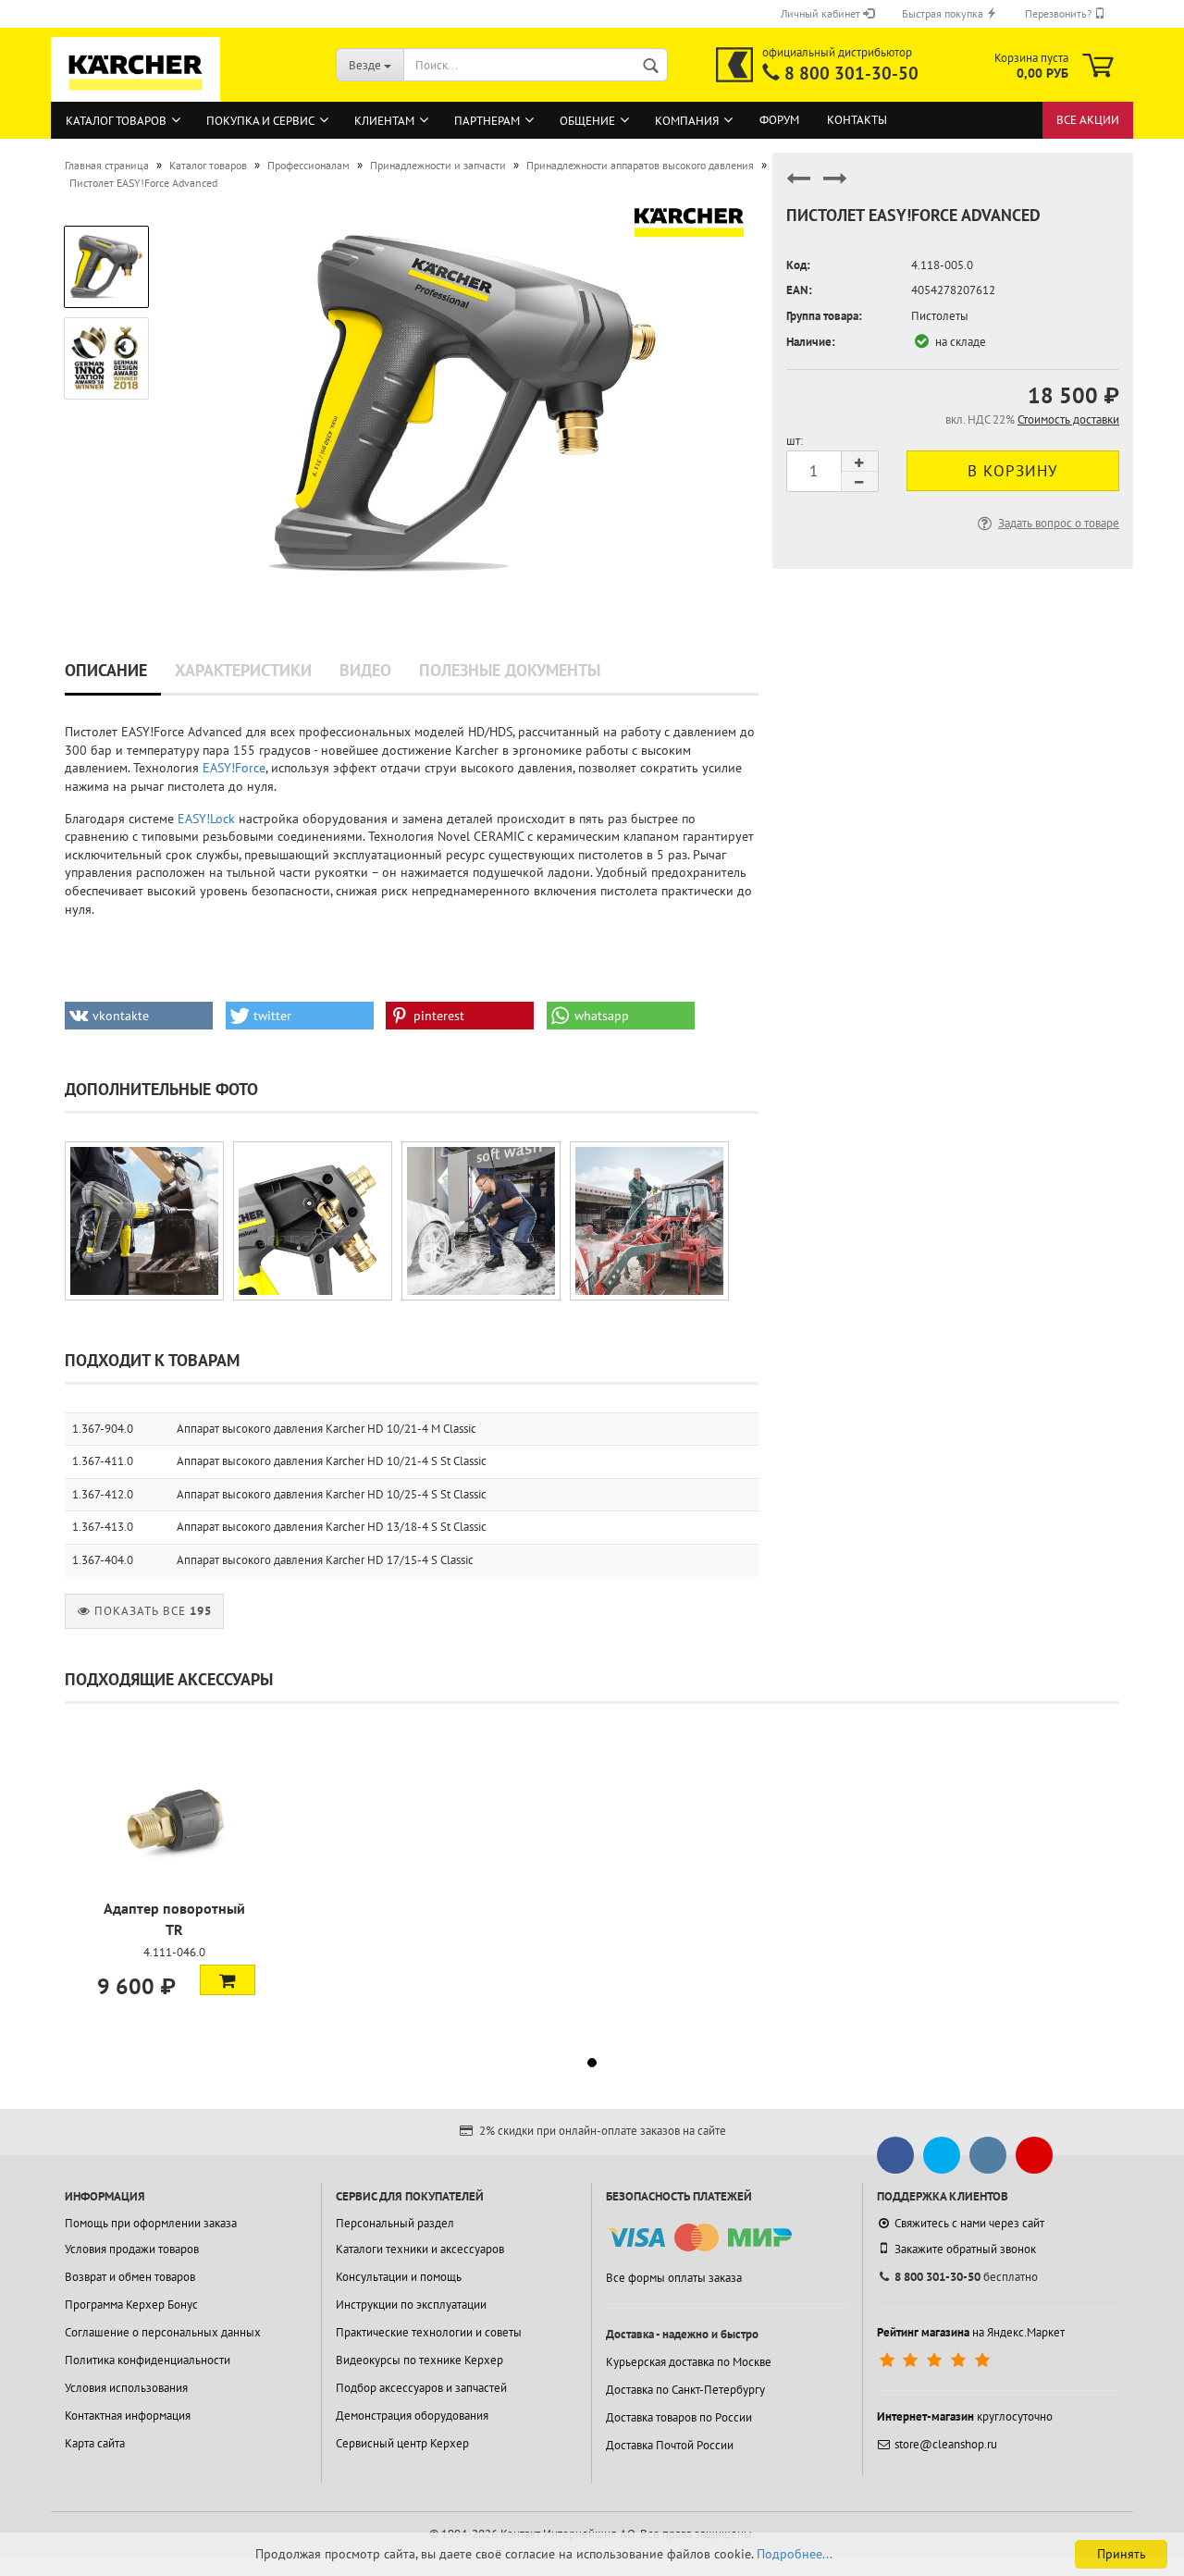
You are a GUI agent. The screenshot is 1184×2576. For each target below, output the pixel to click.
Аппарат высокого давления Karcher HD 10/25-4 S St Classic (332, 1494)
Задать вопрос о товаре (1059, 523)
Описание (106, 670)
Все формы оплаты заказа (674, 2278)
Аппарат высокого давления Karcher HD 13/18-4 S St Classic (332, 1527)
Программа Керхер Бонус (131, 2305)
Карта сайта (95, 2443)
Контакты (857, 120)
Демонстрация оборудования (412, 2416)
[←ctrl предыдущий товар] (798, 186)
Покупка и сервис (260, 121)
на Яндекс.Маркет (971, 2332)
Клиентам (384, 121)
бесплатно (966, 2277)
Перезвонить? (1060, 13)
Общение (587, 121)
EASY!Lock (206, 819)
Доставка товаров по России (679, 2417)
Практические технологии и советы (429, 2332)
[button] (139, 1016)
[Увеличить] (144, 1221)
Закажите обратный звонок (965, 2249)
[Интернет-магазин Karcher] (136, 92)
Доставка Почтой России (670, 2445)
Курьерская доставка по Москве (689, 2362)
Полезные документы (510, 670)
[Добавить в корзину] (228, 1979)
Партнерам (487, 121)
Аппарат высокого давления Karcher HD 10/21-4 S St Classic (332, 1461)
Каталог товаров (116, 121)
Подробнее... (795, 2554)
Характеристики (243, 670)
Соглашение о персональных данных (163, 2332)
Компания (687, 121)
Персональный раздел (395, 2223)
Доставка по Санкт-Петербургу (685, 2390)
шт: (795, 441)
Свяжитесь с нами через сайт (969, 2223)
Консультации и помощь (399, 2277)
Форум (779, 120)
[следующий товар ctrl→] (835, 186)
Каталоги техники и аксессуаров (420, 2249)
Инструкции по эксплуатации (411, 2305)
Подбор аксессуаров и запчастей (421, 2388)
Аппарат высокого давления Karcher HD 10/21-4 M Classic (327, 1429)
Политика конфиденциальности (148, 2360)
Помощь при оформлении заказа (151, 2223)
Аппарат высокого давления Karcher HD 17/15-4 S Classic (325, 1560)
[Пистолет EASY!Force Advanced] (465, 400)
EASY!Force (234, 768)
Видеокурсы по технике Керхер (419, 2360)
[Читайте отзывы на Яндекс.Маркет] (937, 2360)
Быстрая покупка (944, 13)
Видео (365, 670)
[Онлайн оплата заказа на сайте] (699, 2238)
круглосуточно (965, 2416)
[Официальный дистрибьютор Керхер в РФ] (734, 65)
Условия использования (126, 2388)
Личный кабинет (822, 13)
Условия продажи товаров (132, 2249)
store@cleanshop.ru (946, 2444)
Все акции (1088, 120)
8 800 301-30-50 (851, 73)
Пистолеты (940, 316)
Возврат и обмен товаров (130, 2277)
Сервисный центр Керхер (402, 2443)
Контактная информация (128, 2416)
